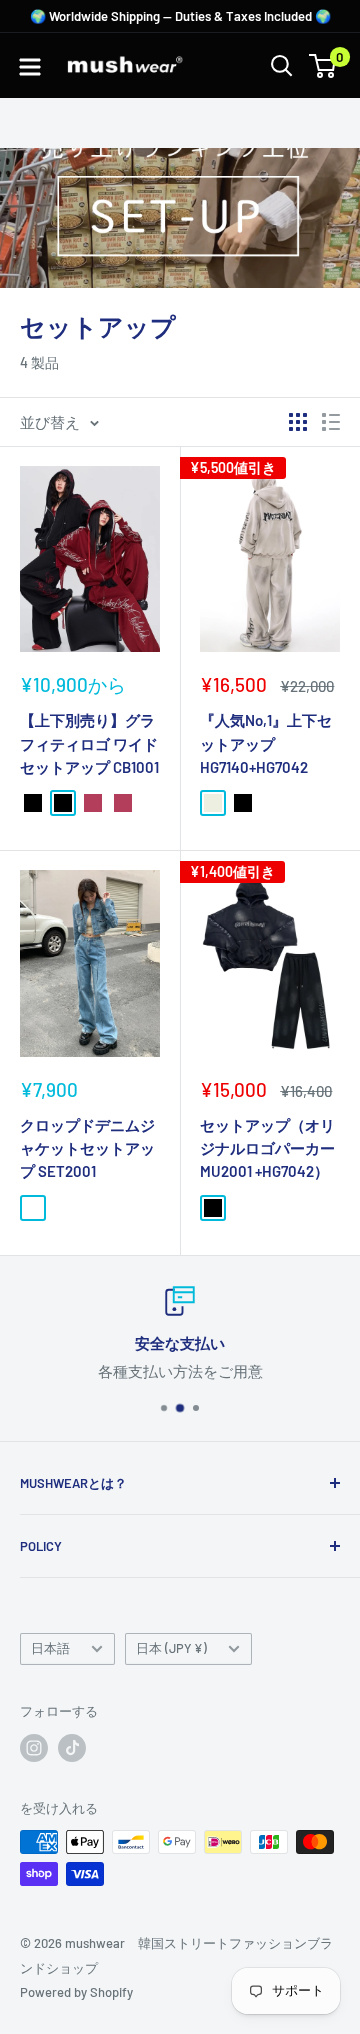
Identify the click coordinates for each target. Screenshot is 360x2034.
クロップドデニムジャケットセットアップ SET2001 (87, 1148)
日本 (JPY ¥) (171, 1648)
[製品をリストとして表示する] (331, 422)
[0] (323, 66)
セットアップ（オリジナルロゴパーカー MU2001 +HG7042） (267, 1148)
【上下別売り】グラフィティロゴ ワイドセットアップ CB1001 (89, 743)
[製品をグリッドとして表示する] (298, 422)
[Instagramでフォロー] (34, 1748)
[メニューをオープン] (30, 67)
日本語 (50, 1648)
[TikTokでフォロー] (72, 1748)
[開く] (282, 66)
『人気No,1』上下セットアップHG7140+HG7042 (266, 743)
